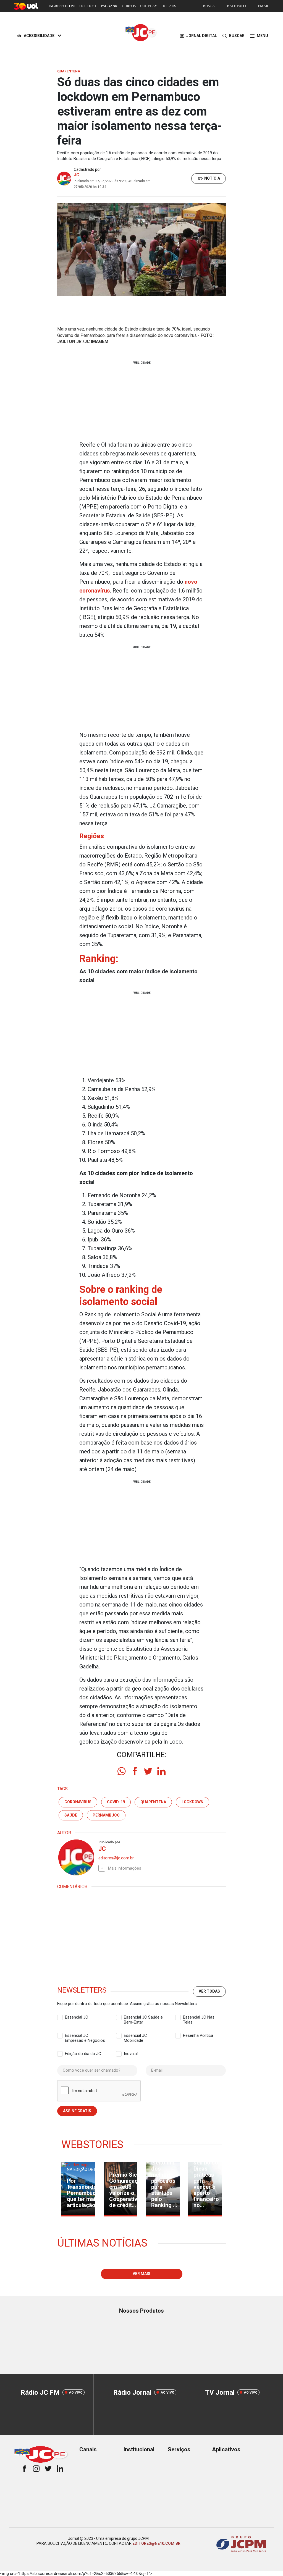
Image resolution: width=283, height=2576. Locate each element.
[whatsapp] (122, 1771)
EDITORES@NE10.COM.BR (156, 2543)
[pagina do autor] (76, 1857)
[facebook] (135, 1771)
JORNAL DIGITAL (202, 36)
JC (77, 175)
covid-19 (116, 1802)
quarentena (153, 1802)
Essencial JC (77, 2017)
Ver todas (209, 1991)
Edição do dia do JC (83, 2054)
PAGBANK (109, 6)
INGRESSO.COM (62, 6)
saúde (71, 1815)
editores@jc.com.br (116, 1858)
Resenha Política (198, 2035)
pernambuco (106, 1815)
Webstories (92, 2145)
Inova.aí (131, 2054)
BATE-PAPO (236, 6)
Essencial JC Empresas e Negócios (85, 2036)
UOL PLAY (149, 6)
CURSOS (129, 6)
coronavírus (78, 1802)
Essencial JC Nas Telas (199, 2017)
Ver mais (141, 2274)
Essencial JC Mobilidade (135, 2036)
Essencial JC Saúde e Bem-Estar (143, 2017)
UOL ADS (169, 6)
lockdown (192, 1802)
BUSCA (209, 6)
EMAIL (264, 6)
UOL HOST (88, 6)
